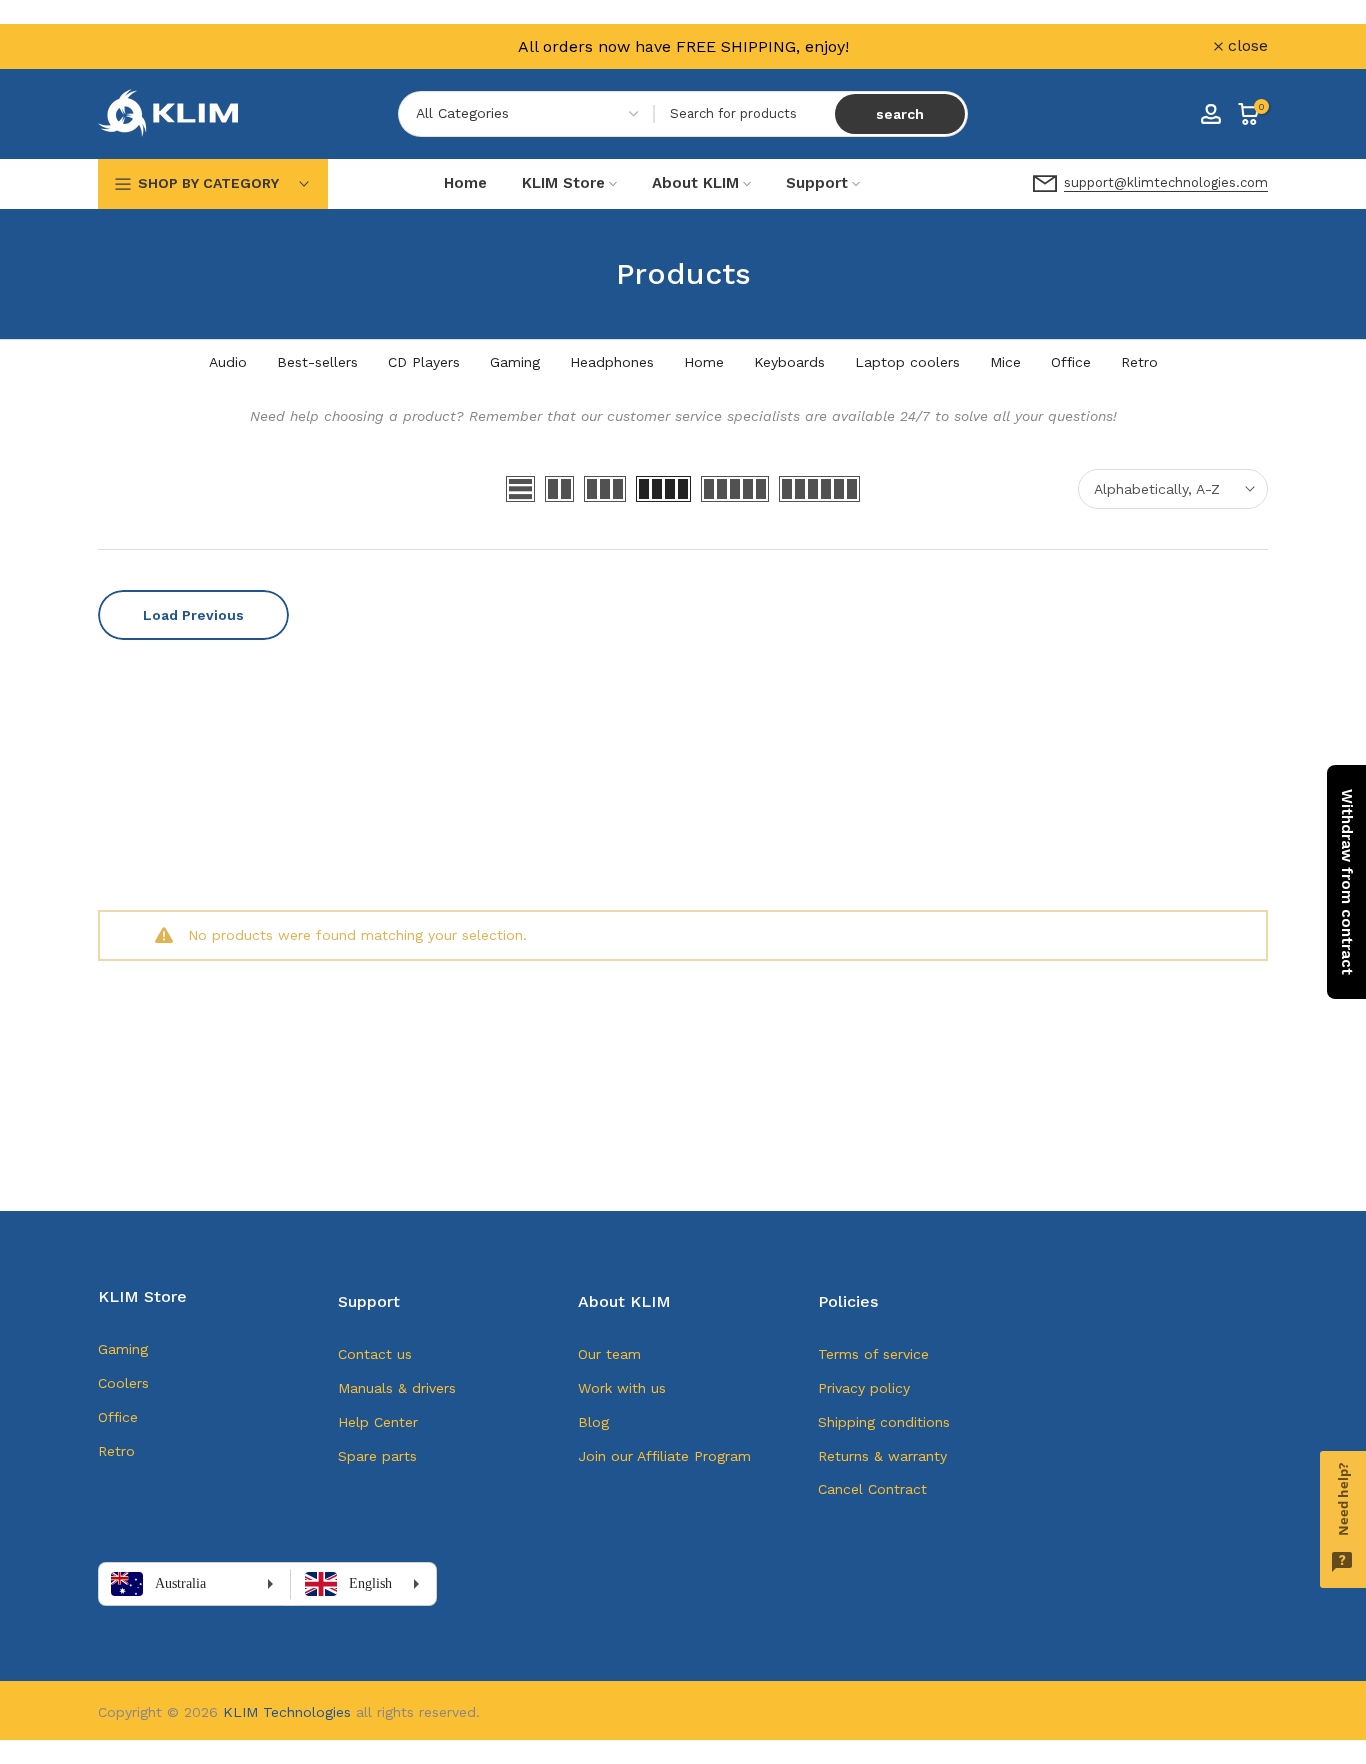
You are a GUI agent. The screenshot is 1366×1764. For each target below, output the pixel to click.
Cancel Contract (872, 1489)
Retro (1139, 362)
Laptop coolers (907, 362)
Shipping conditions (884, 1422)
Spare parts (377, 1456)
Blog (593, 1422)
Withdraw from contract (1347, 882)
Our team (609, 1354)
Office (1071, 362)
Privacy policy (864, 1388)
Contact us (375, 1354)
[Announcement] (683, 46)
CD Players (424, 362)
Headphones (612, 362)
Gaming (515, 362)
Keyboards (789, 362)
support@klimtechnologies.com (1166, 182)
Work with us (622, 1388)
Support (817, 183)
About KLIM (695, 183)
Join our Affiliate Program (664, 1456)
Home (465, 183)
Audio (228, 362)
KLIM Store (563, 183)
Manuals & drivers (397, 1388)
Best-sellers (317, 362)
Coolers (123, 1383)
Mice (1005, 362)
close (129, 46)
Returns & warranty (882, 1456)
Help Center (378, 1422)
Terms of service (873, 1354)
